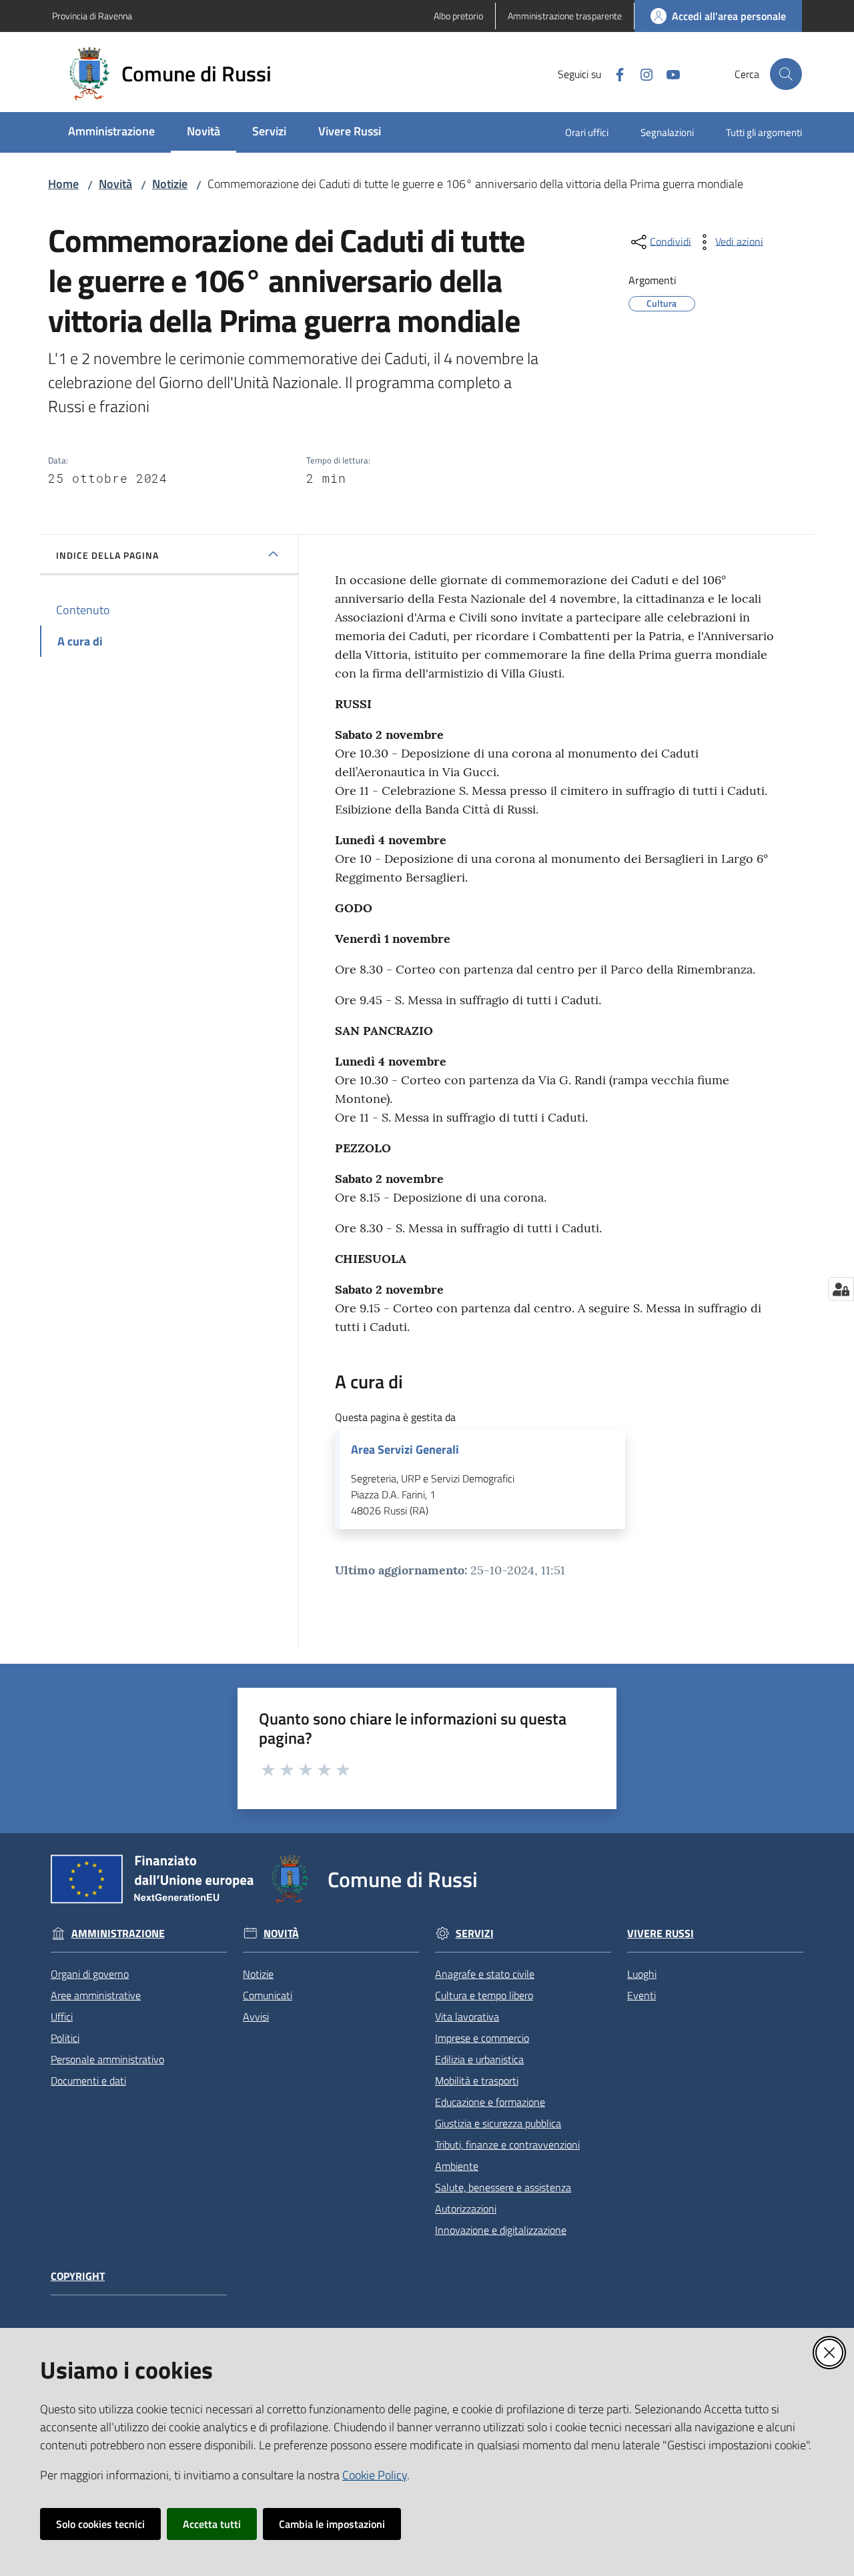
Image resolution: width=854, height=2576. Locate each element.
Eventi (642, 1995)
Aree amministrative (96, 1995)
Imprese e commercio (482, 2038)
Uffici (62, 2017)
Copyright (78, 2276)
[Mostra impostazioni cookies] (841, 1289)
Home (63, 184)
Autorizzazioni (466, 2209)
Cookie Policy (375, 2475)
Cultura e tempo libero (484, 1995)
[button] (786, 74)
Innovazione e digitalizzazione (501, 2230)
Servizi (475, 1934)
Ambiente (457, 2166)
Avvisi (256, 2017)
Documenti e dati (88, 2081)
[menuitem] (111, 132)
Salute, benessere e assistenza (503, 2187)
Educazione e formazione (490, 2102)
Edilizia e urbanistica (479, 2059)
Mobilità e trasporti (477, 2081)
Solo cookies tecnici (100, 2524)
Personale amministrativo (107, 2059)
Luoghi (642, 1974)
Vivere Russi (661, 1934)
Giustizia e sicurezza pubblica (498, 2123)
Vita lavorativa (467, 2017)
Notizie (170, 184)
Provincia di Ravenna (92, 16)
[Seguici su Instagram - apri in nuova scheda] (641, 73)
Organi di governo (90, 1974)
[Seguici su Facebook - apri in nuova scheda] (614, 73)
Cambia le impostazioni (332, 2524)
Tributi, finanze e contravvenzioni (507, 2145)
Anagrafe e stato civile (485, 1974)
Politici (65, 2038)
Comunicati (268, 1995)
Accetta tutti (212, 2524)
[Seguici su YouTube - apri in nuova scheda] (668, 73)
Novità (115, 184)
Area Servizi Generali (405, 1450)
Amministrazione (118, 1934)
